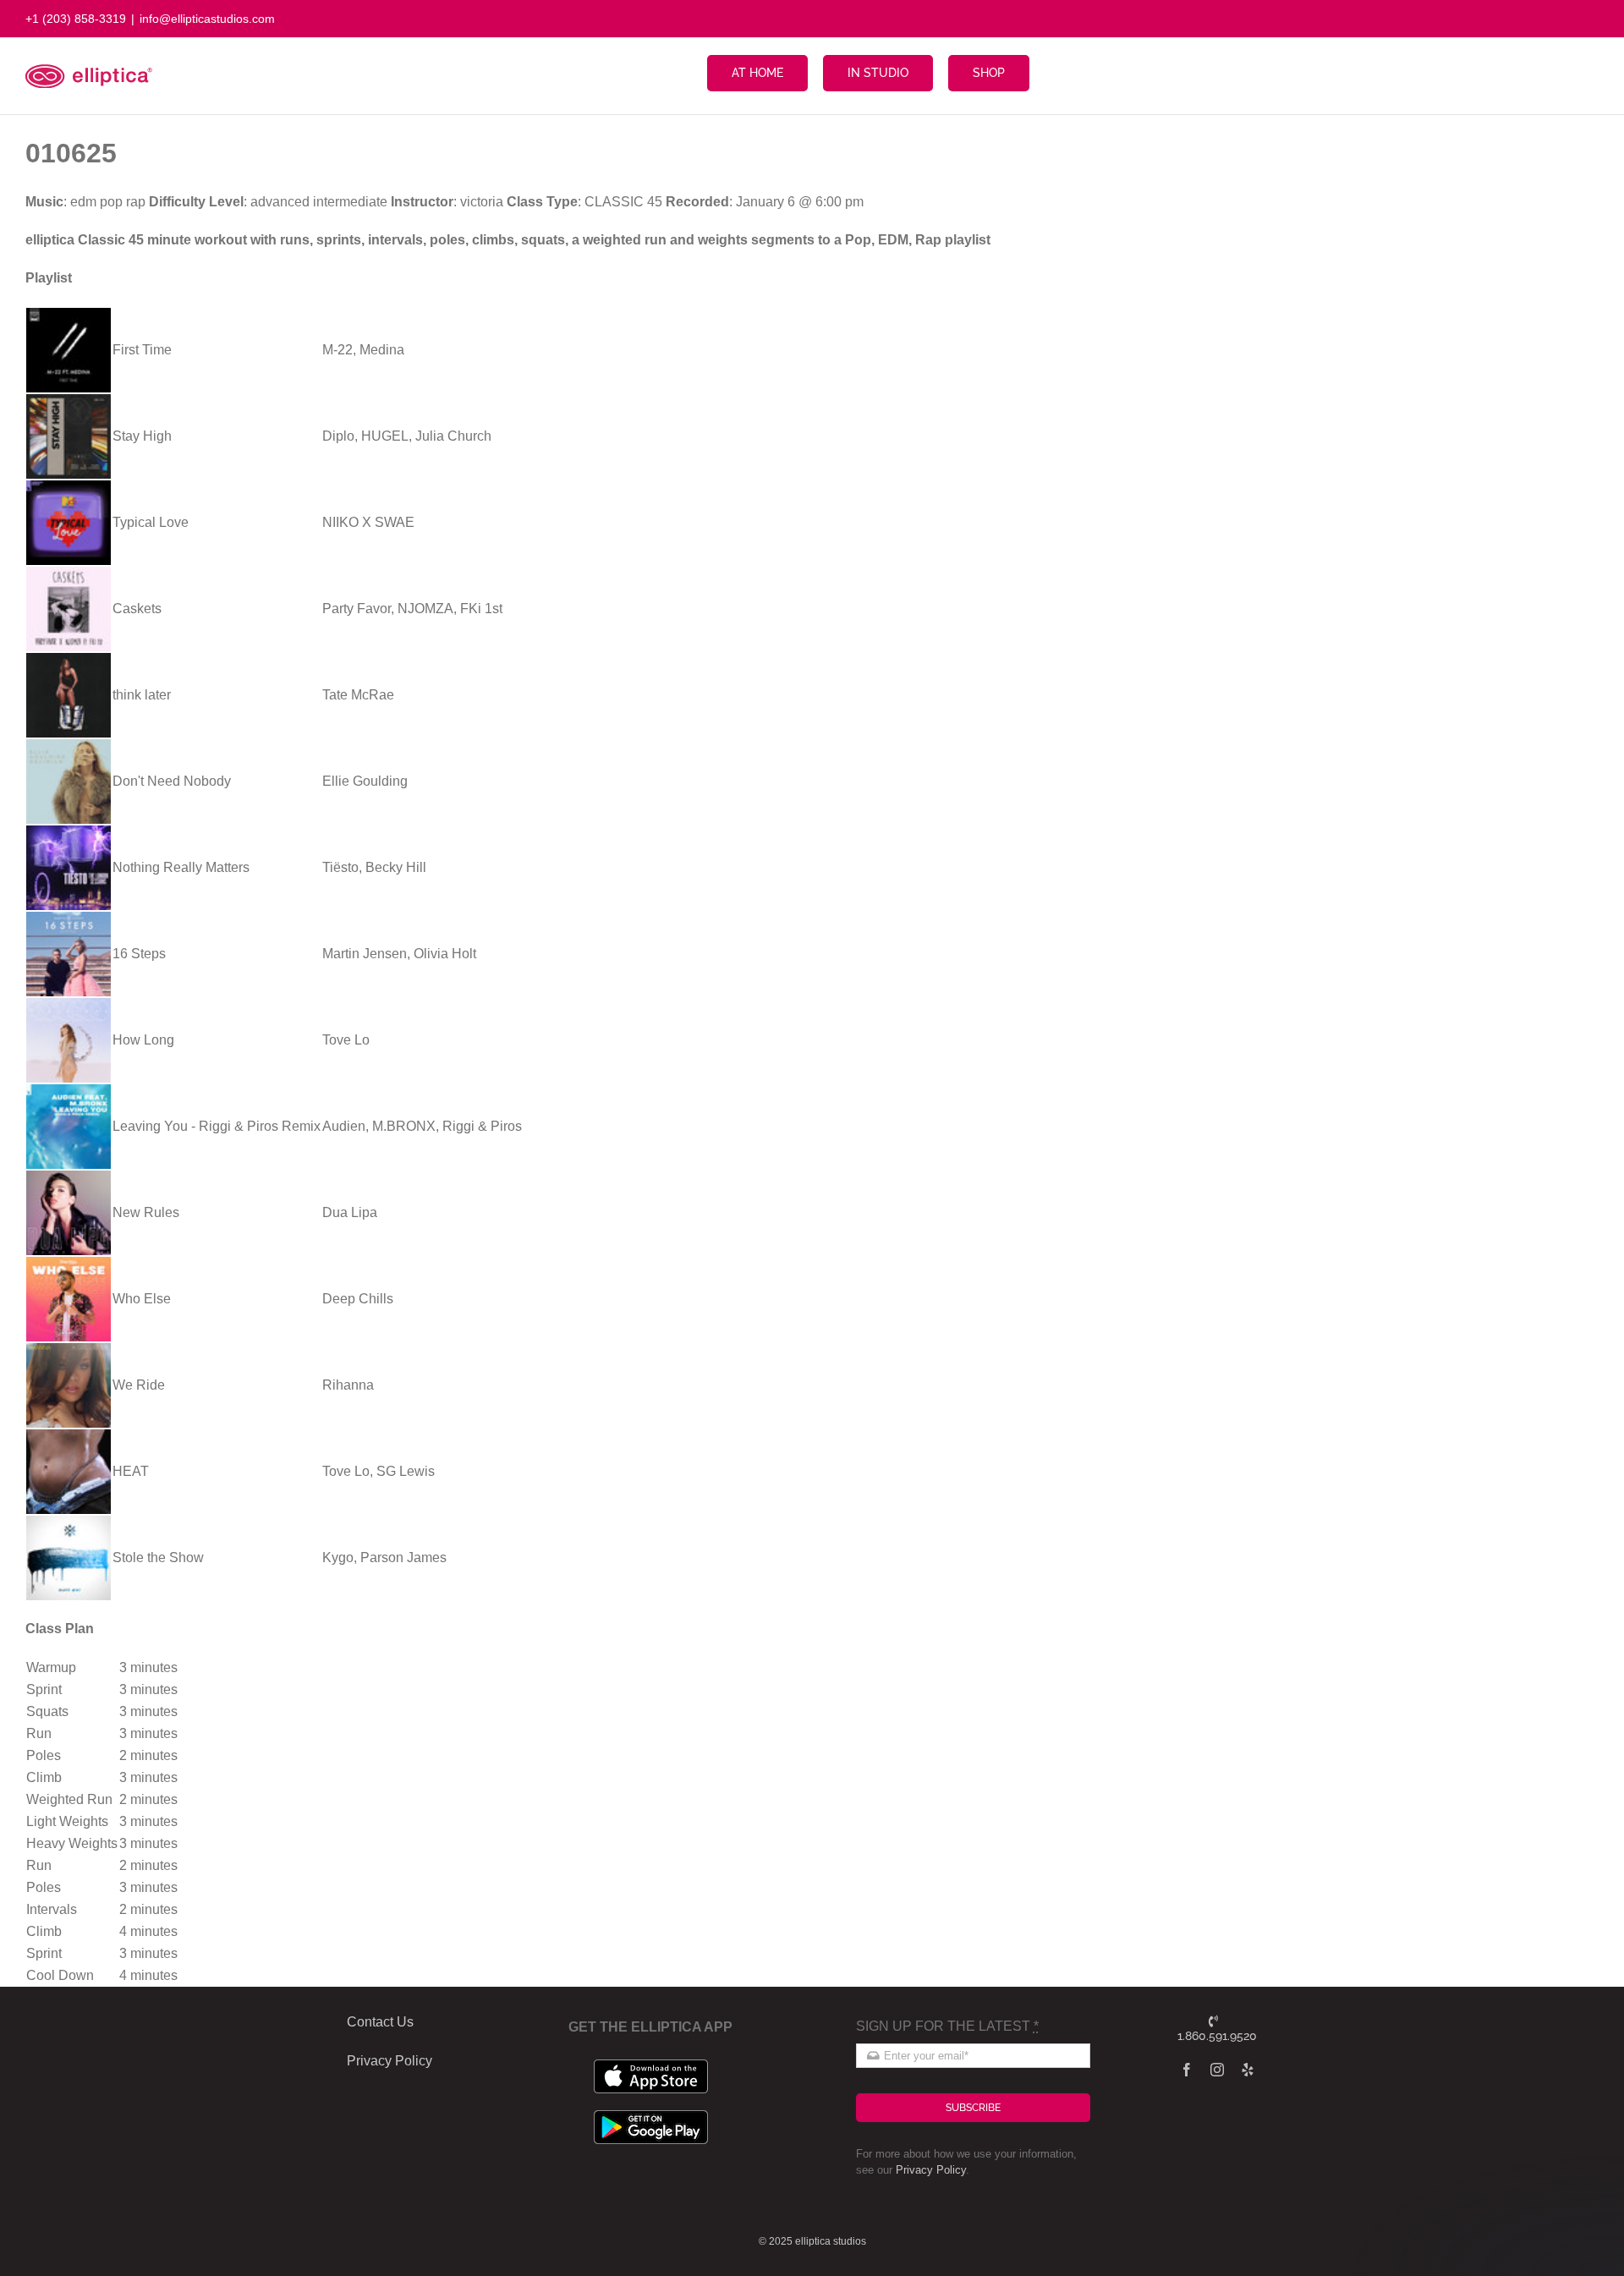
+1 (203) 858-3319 (76, 19)
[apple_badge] (651, 2066)
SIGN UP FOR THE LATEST (947, 2026)
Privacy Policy (931, 2170)
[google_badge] (651, 2117)
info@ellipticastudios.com (207, 19)
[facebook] (1187, 2070)
